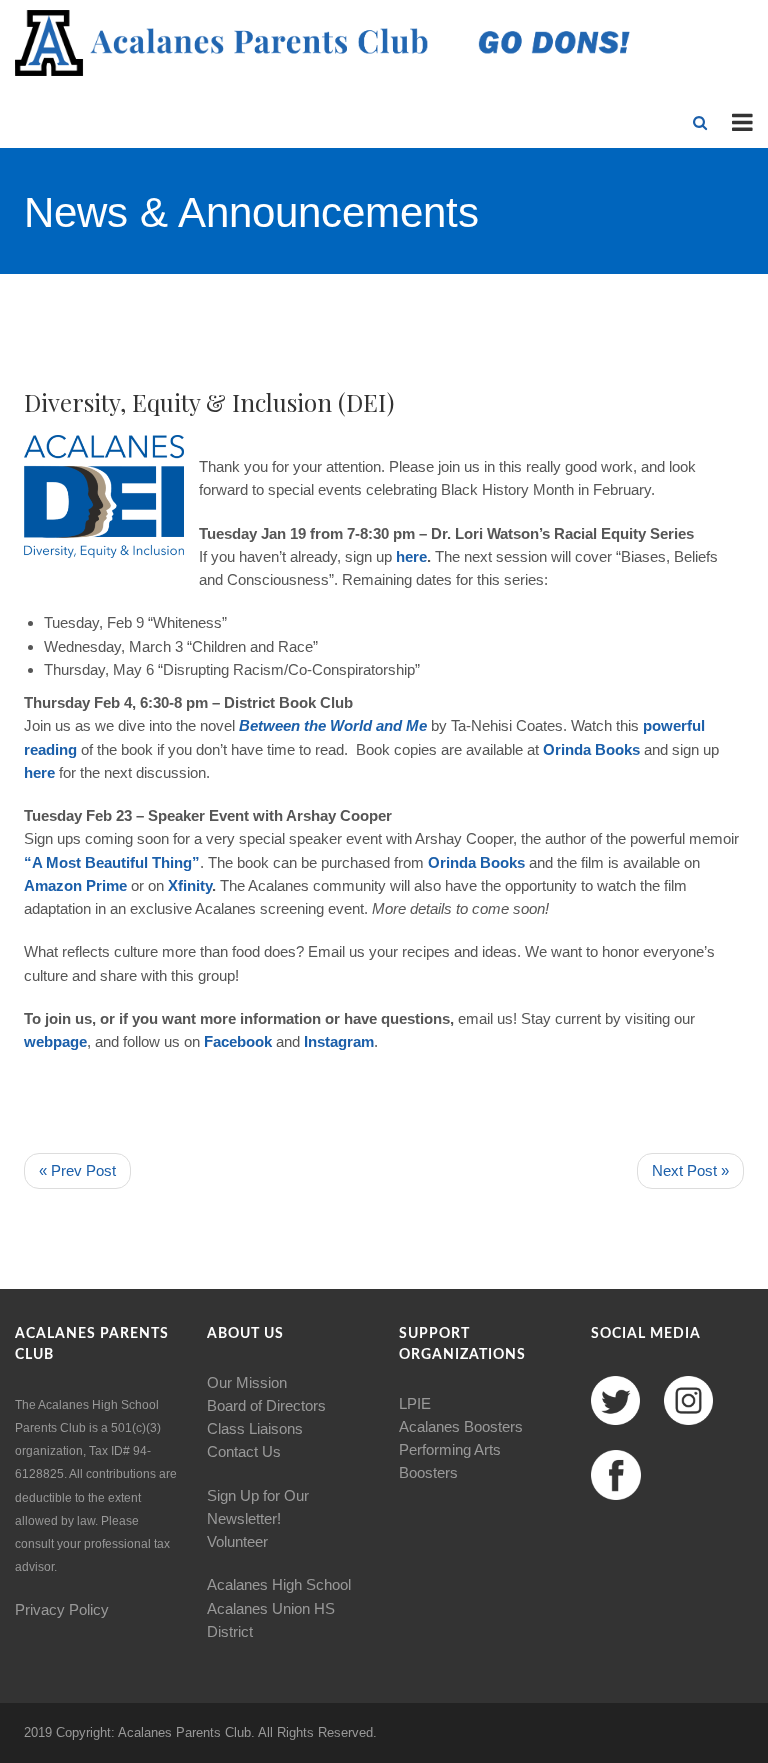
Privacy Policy (62, 1609)
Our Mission (247, 1382)
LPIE (415, 1403)
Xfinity (190, 885)
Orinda (567, 749)
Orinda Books (476, 862)
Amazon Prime (75, 885)
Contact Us (244, 1451)
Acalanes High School (279, 1584)
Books (617, 749)
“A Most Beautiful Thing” (112, 862)
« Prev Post (77, 1170)
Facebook (238, 1041)
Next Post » (690, 1170)
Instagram (339, 1041)
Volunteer (237, 1541)
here (411, 556)
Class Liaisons (255, 1428)
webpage (55, 1041)
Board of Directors (266, 1405)
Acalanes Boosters (461, 1426)
